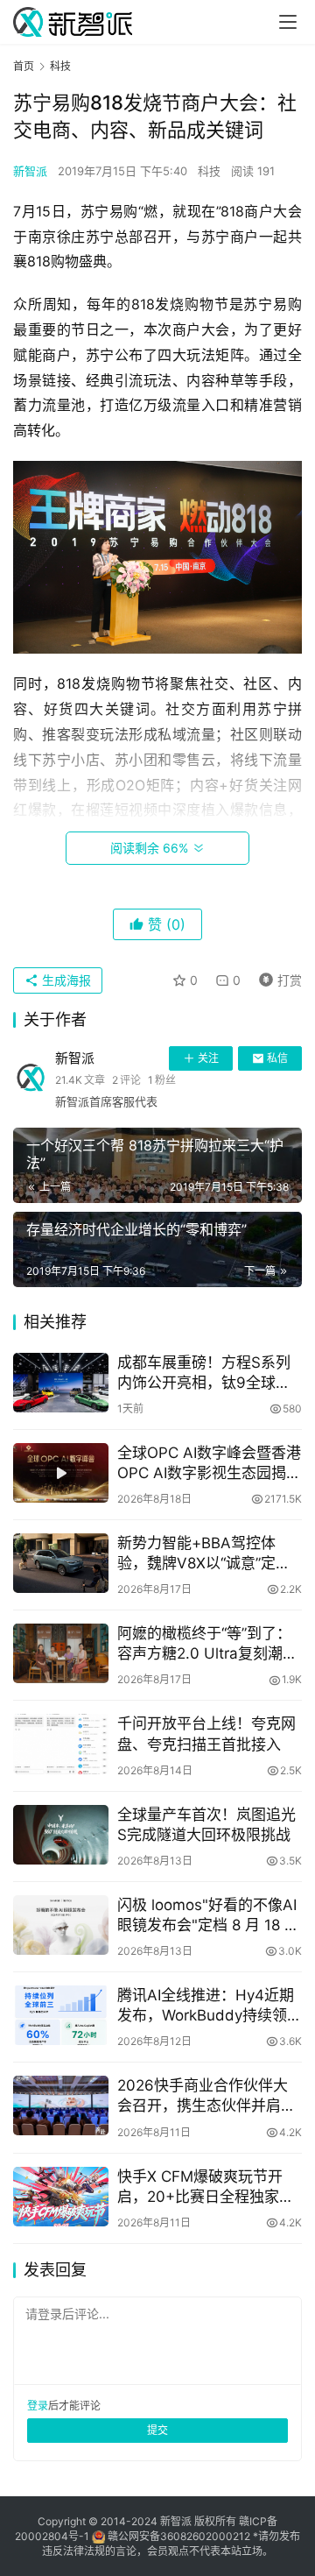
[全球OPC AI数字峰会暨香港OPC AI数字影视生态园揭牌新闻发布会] (61, 1473)
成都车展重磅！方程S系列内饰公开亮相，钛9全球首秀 (204, 1373)
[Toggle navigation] (288, 22)
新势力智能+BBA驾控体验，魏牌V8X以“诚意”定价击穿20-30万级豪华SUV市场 (207, 1554)
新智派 (30, 171)
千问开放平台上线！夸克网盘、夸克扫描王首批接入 (206, 1734)
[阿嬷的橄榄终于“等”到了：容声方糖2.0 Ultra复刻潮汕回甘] (61, 1653)
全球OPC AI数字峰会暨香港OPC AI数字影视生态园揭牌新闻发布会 (209, 1464)
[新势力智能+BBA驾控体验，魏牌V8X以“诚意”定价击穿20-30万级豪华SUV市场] (61, 1563)
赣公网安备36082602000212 (179, 2536)
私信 (277, 1058)
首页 (24, 66)
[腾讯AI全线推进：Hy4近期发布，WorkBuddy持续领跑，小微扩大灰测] (61, 2015)
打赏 (276, 977)
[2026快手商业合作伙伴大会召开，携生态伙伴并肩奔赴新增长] (61, 2105)
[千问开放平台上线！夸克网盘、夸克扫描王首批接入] (61, 1744)
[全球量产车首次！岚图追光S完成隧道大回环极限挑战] (61, 1835)
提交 (157, 2430)
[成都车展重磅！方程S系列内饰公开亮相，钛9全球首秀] (61, 1383)
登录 (38, 2406)
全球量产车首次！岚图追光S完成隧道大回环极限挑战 (206, 1825)
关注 (208, 1058)
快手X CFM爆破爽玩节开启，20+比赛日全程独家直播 (206, 2187)
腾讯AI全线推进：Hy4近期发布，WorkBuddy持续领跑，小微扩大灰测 (206, 2006)
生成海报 (65, 980)
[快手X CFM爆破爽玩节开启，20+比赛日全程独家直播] (61, 2197)
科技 (209, 171)
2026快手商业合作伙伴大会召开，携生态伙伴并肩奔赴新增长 (206, 2096)
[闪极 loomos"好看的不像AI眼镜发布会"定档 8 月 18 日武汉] (61, 1925)
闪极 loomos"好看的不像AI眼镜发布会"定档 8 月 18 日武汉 (208, 1916)
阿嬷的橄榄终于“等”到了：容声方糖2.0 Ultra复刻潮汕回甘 (207, 1644)
